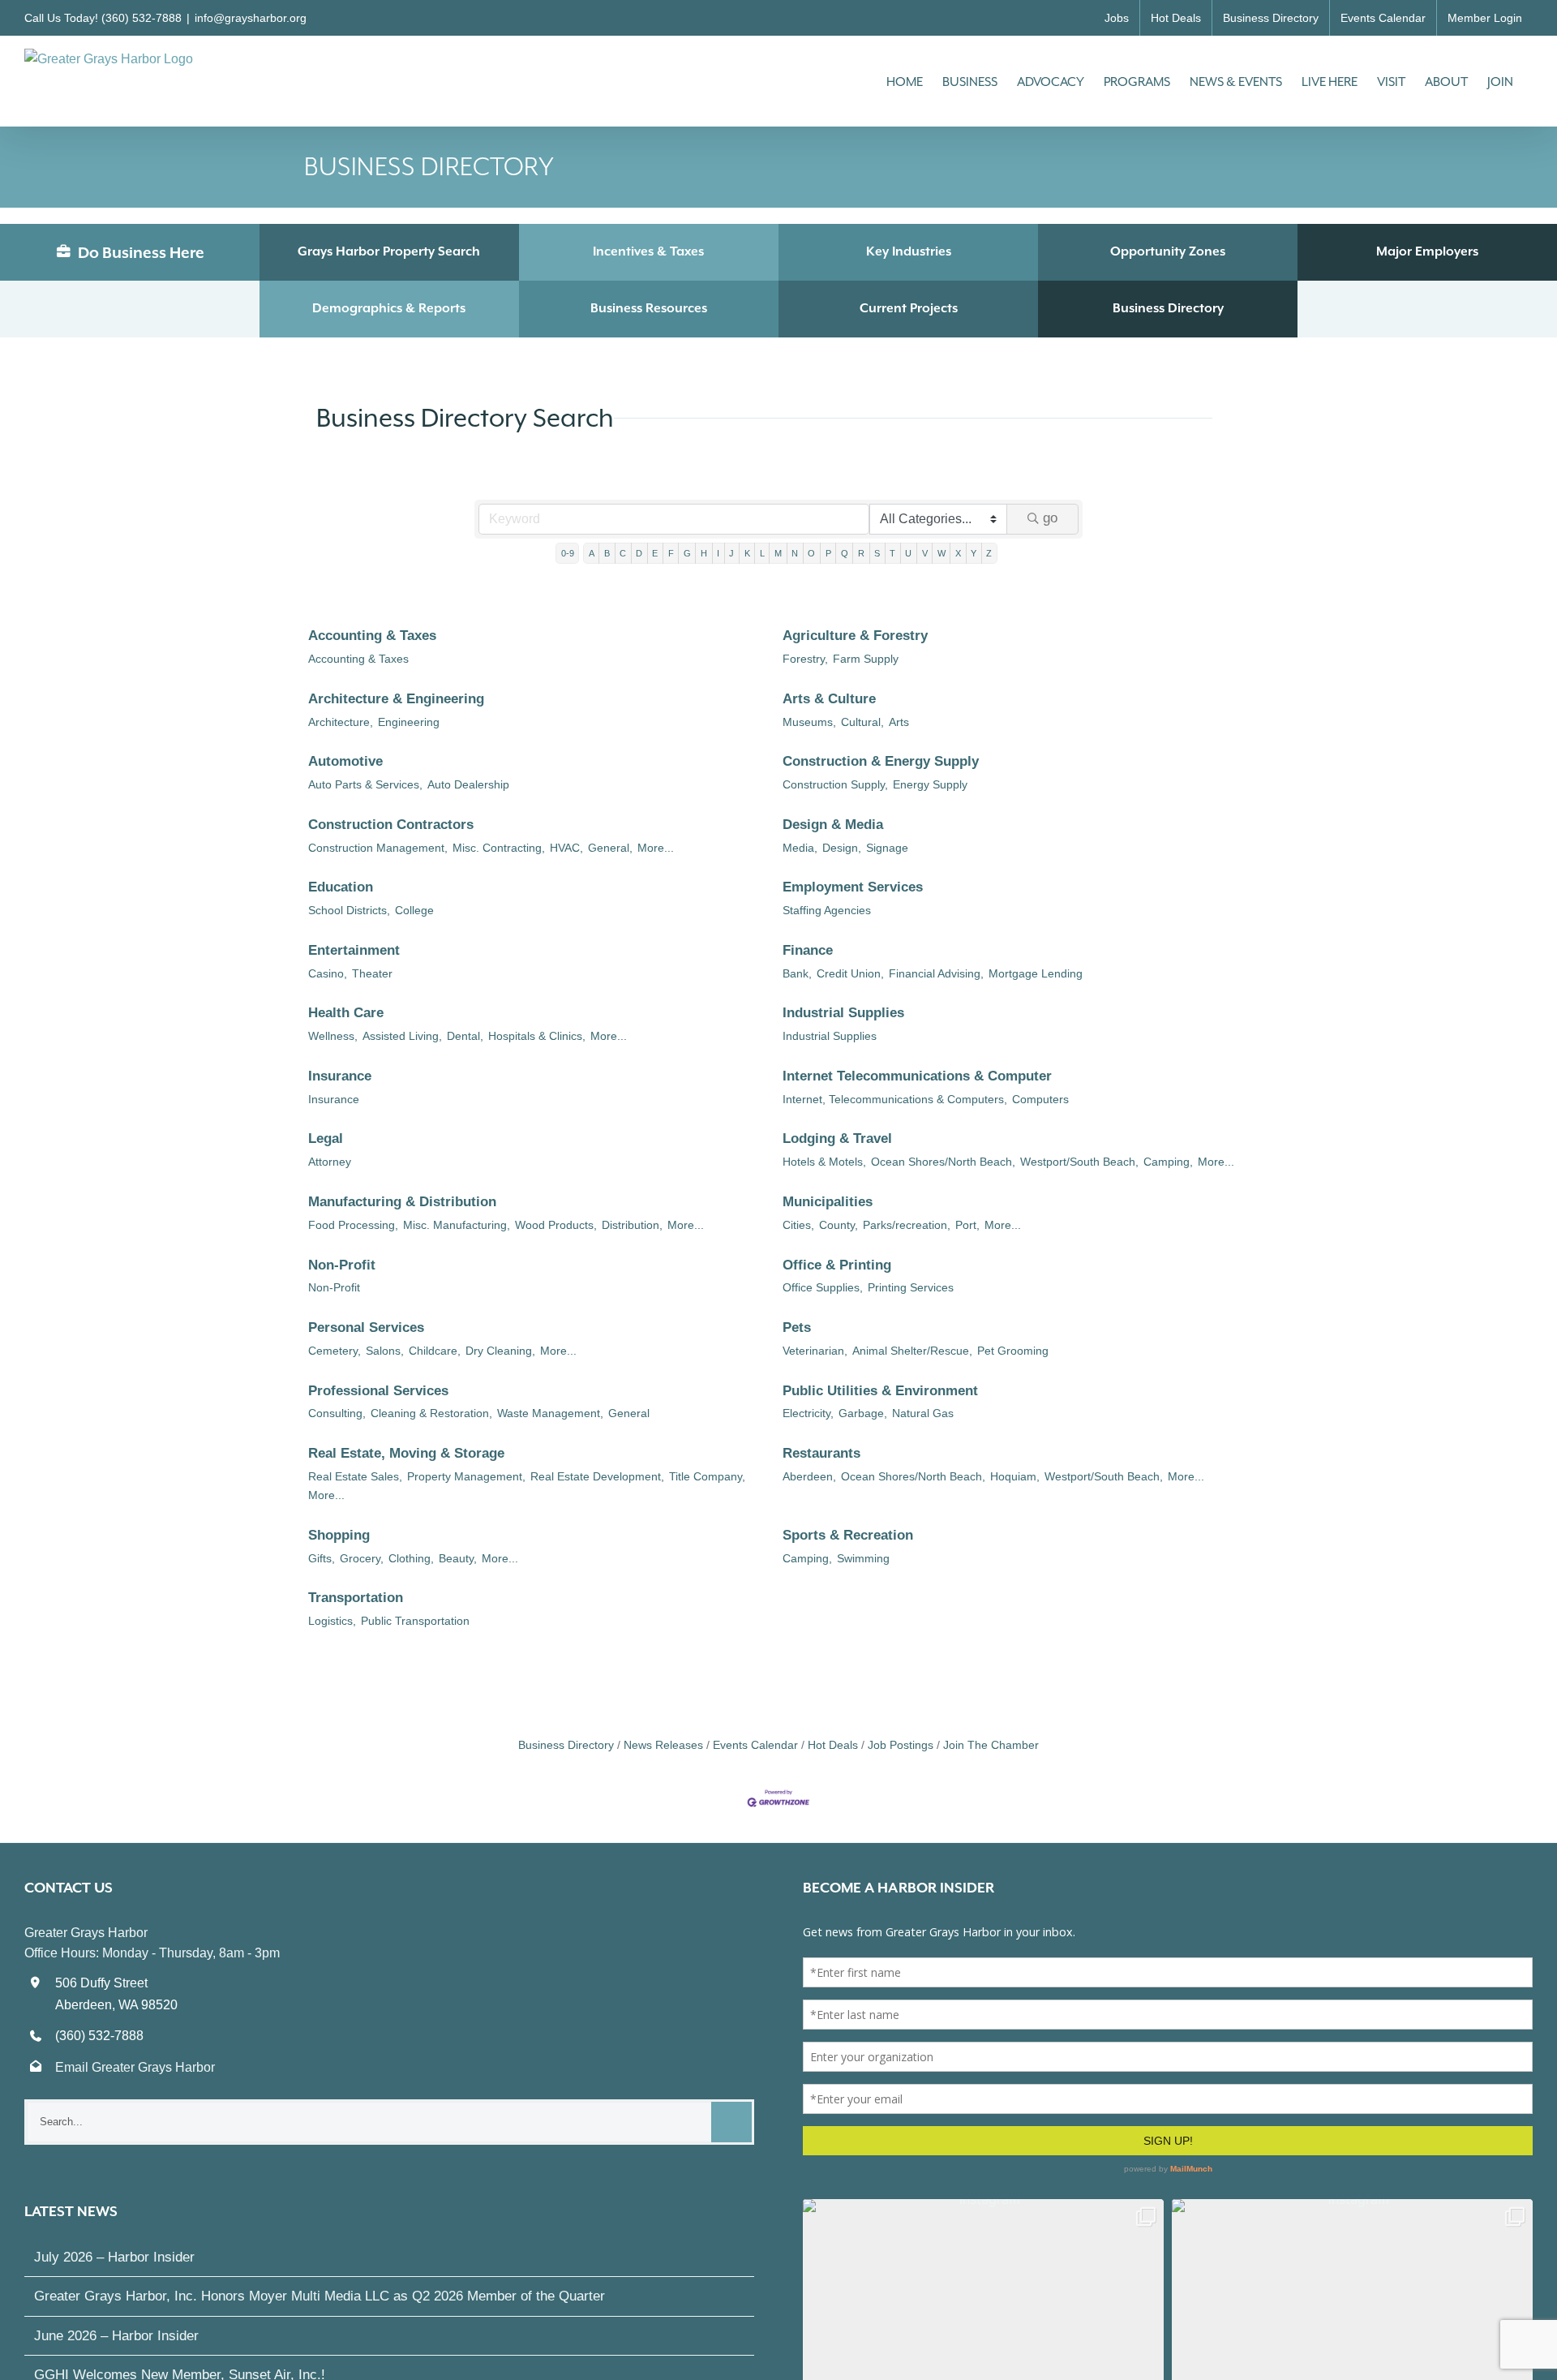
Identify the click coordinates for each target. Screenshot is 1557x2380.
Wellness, (333, 1036)
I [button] (718, 553)
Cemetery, (335, 1351)
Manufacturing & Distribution (402, 1202)
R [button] (861, 553)
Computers (1040, 1099)
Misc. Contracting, (499, 848)
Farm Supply (866, 659)
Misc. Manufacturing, (457, 1225)
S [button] (877, 553)
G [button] (687, 553)
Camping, (1168, 1162)
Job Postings (901, 1745)
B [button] (607, 553)
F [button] (671, 553)
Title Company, (707, 1476)
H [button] (704, 553)
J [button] (731, 553)
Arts (899, 722)
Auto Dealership (468, 784)
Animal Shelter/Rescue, (912, 1351)
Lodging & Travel (837, 1138)
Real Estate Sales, (355, 1476)
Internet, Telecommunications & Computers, (895, 1099)
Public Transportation (415, 1621)
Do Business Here (139, 252)
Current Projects (909, 308)
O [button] (811, 553)
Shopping (339, 1535)
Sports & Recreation (848, 1535)
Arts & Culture (829, 699)
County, (839, 1225)
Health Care (346, 1013)
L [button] (762, 553)
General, (610, 848)
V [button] (925, 553)
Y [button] (974, 553)
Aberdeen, (809, 1476)
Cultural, (862, 722)
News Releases (663, 1745)
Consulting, (337, 1413)
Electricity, (808, 1413)
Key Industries (909, 251)
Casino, (328, 973)
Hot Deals (833, 1745)
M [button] (778, 553)
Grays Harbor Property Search (389, 251)
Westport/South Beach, (1079, 1162)
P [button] (828, 553)
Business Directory (1168, 308)
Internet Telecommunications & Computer (917, 1076)
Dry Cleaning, (500, 1351)
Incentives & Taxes (648, 251)
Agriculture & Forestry (855, 636)
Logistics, (332, 1621)
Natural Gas (923, 1413)
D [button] (639, 553)
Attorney (330, 1162)
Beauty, (458, 1558)
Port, (967, 1225)
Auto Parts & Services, (365, 784)
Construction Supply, (835, 784)
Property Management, (466, 1476)
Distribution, (632, 1225)
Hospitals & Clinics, (537, 1036)
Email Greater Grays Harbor (135, 2067)
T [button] (892, 553)
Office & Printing (837, 1265)
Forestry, (805, 659)
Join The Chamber (991, 1745)
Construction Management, (378, 848)
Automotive (345, 761)
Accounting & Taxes (372, 636)
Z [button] (989, 553)
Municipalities (828, 1202)
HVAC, (566, 848)
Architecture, (341, 722)
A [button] (592, 553)
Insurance (340, 1076)
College (414, 910)
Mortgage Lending (1036, 973)
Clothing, (411, 1558)
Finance (808, 950)
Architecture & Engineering (396, 699)
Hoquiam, (1015, 1476)
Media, (800, 848)
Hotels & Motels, (824, 1162)
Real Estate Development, (597, 1476)
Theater (372, 973)
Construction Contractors (391, 825)
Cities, (798, 1225)
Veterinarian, (815, 1351)
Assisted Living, (402, 1036)
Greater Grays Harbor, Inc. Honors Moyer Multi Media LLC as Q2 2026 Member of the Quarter (320, 2296)
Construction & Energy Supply (881, 761)
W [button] (941, 553)
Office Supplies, (823, 1287)
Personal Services (366, 1327)
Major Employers (1427, 251)
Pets (797, 1327)
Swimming (863, 1558)
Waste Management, (550, 1413)
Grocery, (362, 1558)
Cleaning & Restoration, (431, 1413)
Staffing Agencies (827, 910)
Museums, (809, 722)
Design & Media (833, 825)
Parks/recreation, (907, 1225)
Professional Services (378, 1391)
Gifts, (322, 1558)
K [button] (747, 553)
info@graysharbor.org (251, 18)
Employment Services (853, 887)
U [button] (908, 553)
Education (341, 887)
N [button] (795, 553)
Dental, (465, 1036)
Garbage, (863, 1413)
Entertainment (354, 950)
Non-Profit (342, 1265)
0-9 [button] (568, 553)
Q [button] (845, 553)
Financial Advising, (936, 973)
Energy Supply (930, 784)
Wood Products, (556, 1225)
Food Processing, (353, 1225)
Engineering (409, 722)
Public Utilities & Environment (880, 1391)
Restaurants (821, 1453)
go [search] (1050, 518)
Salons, (385, 1351)
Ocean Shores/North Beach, (943, 1162)
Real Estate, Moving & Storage (406, 1453)
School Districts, (349, 910)
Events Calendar (755, 1745)
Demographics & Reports (389, 308)
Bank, (797, 973)
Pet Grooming (1013, 1351)
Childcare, (435, 1351)
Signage (887, 848)
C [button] (623, 553)
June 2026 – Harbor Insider (116, 2336)
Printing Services (911, 1287)
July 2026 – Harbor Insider (114, 2257)
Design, (842, 848)
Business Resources (649, 308)
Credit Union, (850, 973)
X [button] (958, 553)
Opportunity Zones (1168, 251)
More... (656, 848)
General (629, 1413)
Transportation (356, 1598)
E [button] (655, 553)
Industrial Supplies (843, 1013)
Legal (326, 1138)
